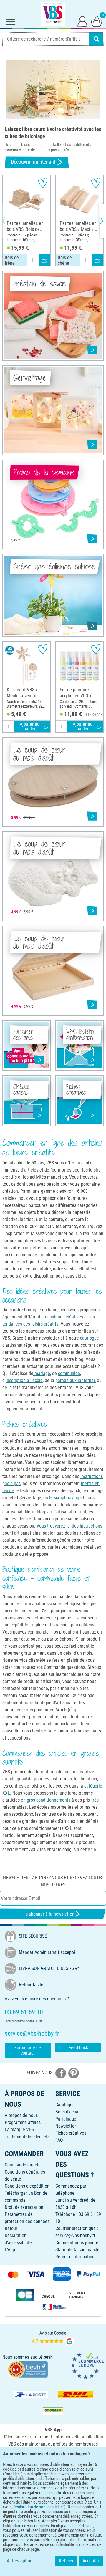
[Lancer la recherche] (96, 39)
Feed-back (78, 2048)
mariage (42, 1373)
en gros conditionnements (46, 1800)
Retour (11, 2228)
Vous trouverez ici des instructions (69, 1526)
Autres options (21, 2561)
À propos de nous (21, 2115)
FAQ (59, 2140)
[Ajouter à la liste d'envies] (43, 183)
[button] (9, 221)
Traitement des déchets (27, 2137)
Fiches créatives (71, 2133)
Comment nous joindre (77, 2243)
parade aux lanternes (76, 1380)
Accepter (91, 2561)
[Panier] (97, 21)
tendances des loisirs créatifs (30, 1324)
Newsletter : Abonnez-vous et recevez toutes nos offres (53, 1881)
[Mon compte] (82, 21)
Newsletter (66, 2126)
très (95, 1800)
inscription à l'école (24, 1380)
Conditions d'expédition (27, 2186)
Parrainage (66, 2119)
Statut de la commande (77, 2250)
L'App (10, 2250)
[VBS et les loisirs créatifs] (53, 14)
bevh (48, 2357)
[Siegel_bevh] (28, 2369)
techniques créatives (63, 1317)
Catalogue (65, 2105)
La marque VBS (19, 2129)
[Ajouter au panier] (44, 260)
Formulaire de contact (28, 2050)
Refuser (66, 2561)
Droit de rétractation (24, 2207)
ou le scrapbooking (61, 1498)
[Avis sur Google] (53, 2338)
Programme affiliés (23, 2122)
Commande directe (23, 2165)
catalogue (90, 1338)
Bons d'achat (68, 2112)
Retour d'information (75, 2257)
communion (69, 1373)
